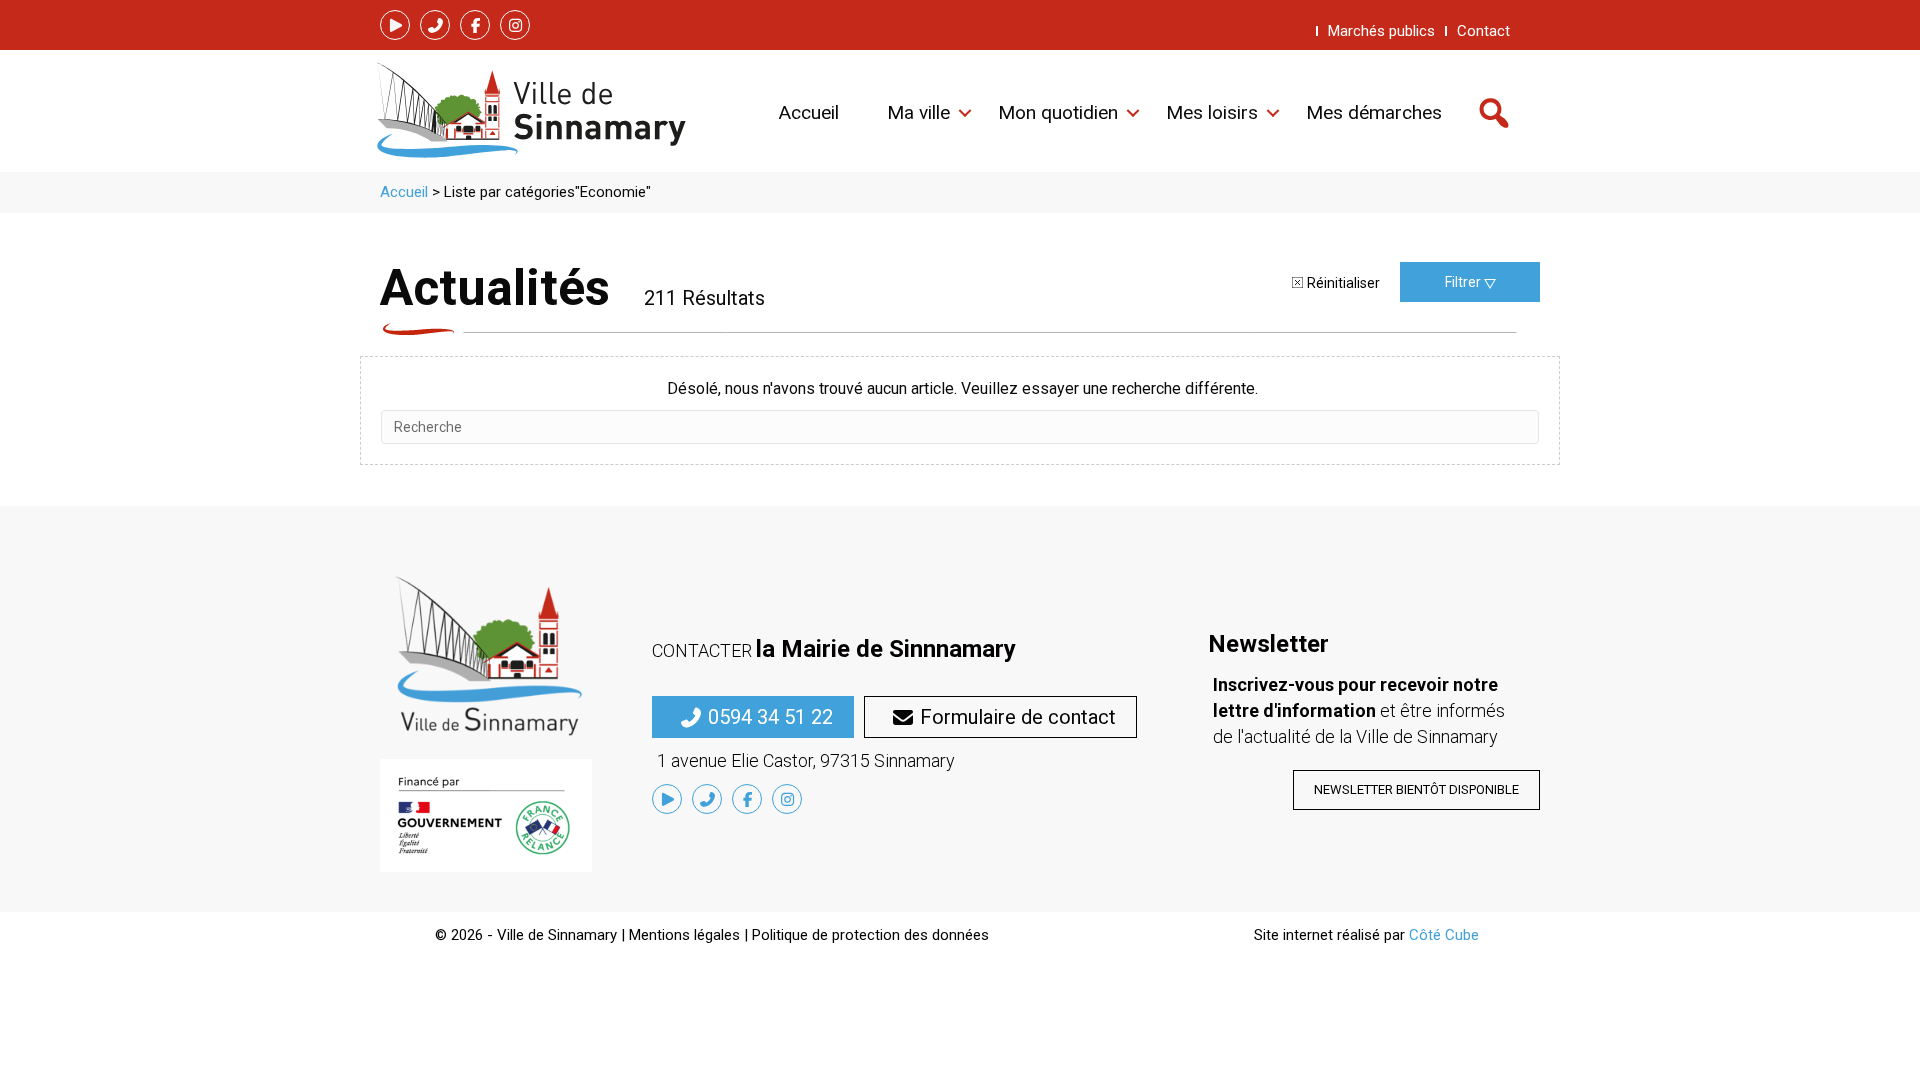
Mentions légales (684, 935)
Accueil (404, 192)
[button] (395, 25)
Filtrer (1464, 282)
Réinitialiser (1343, 283)
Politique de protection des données (870, 935)
